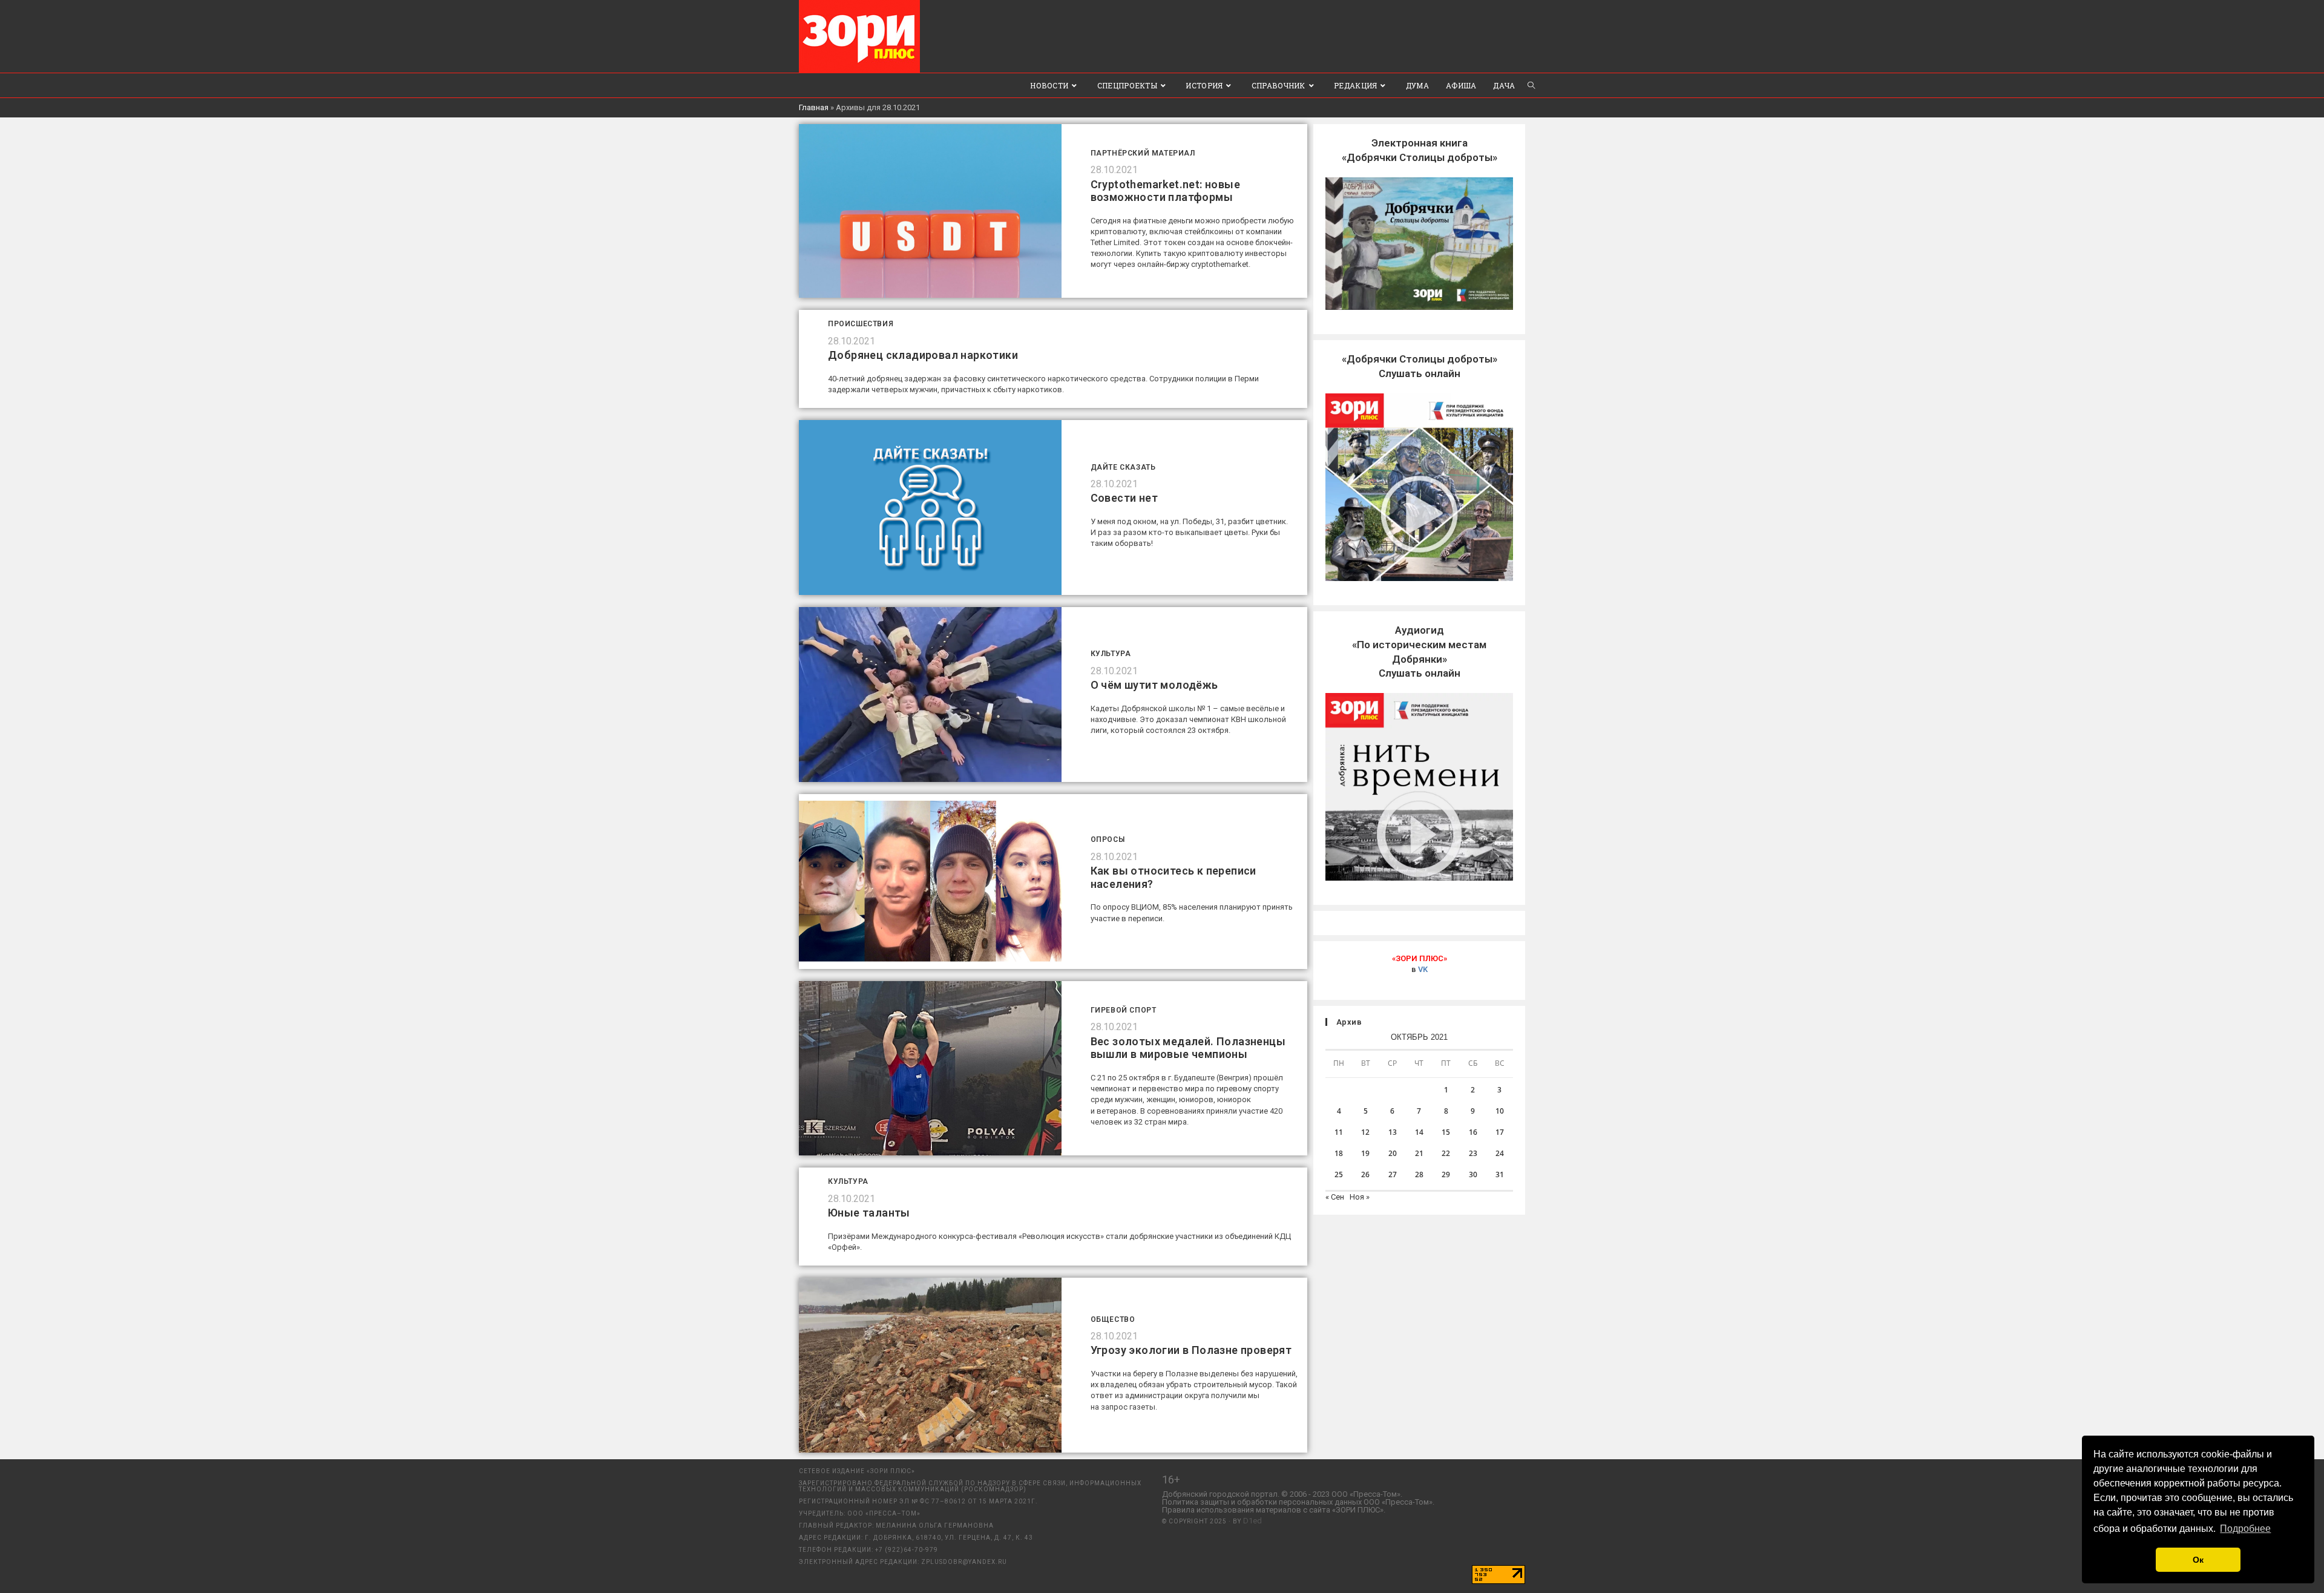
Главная (814, 107)
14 (1419, 1132)
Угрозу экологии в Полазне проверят (1191, 1350)
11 (1339, 1132)
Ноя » (1360, 1197)
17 (1500, 1132)
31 (1500, 1174)
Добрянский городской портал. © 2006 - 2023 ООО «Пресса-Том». (1282, 1494)
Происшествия (861, 324)
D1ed (1252, 1521)
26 (1365, 1174)
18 (1339, 1153)
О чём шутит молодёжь (1154, 685)
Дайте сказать (1123, 467)
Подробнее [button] (2245, 1529)
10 (1500, 1111)
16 (1473, 1132)
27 (1393, 1174)
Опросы (1108, 839)
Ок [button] (2198, 1560)
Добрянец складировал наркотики (923, 355)
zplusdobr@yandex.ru (964, 1562)
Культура (1111, 654)
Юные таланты (869, 1213)
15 (1446, 1132)
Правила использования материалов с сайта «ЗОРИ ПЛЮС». (1274, 1510)
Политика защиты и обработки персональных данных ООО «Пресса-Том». (1298, 1502)
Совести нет (1124, 498)
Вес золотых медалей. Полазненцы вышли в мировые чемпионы (1188, 1048)
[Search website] (1531, 85)
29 (1446, 1174)
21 (1419, 1153)
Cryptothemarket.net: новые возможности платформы (1165, 191)
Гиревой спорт (1124, 1010)
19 (1365, 1153)
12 (1365, 1132)
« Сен (1335, 1197)
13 (1393, 1132)
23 (1473, 1153)
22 (1446, 1153)
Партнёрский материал (1143, 153)
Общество (1113, 1319)
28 (1419, 1174)
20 (1393, 1153)
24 (1500, 1153)
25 (1339, 1174)
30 (1473, 1174)
